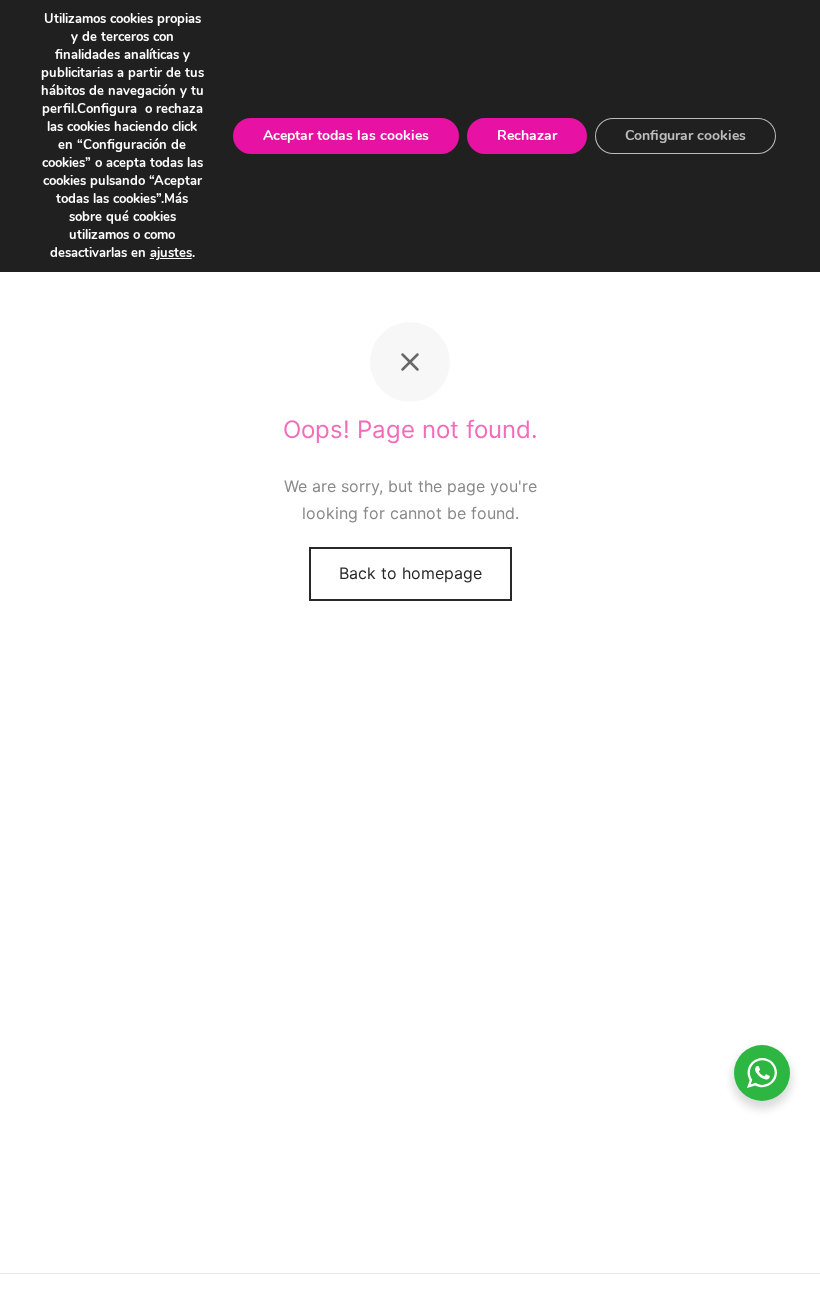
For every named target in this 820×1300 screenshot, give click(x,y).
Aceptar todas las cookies (346, 135)
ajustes (171, 253)
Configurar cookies (685, 135)
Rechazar (527, 135)
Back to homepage (410, 573)
